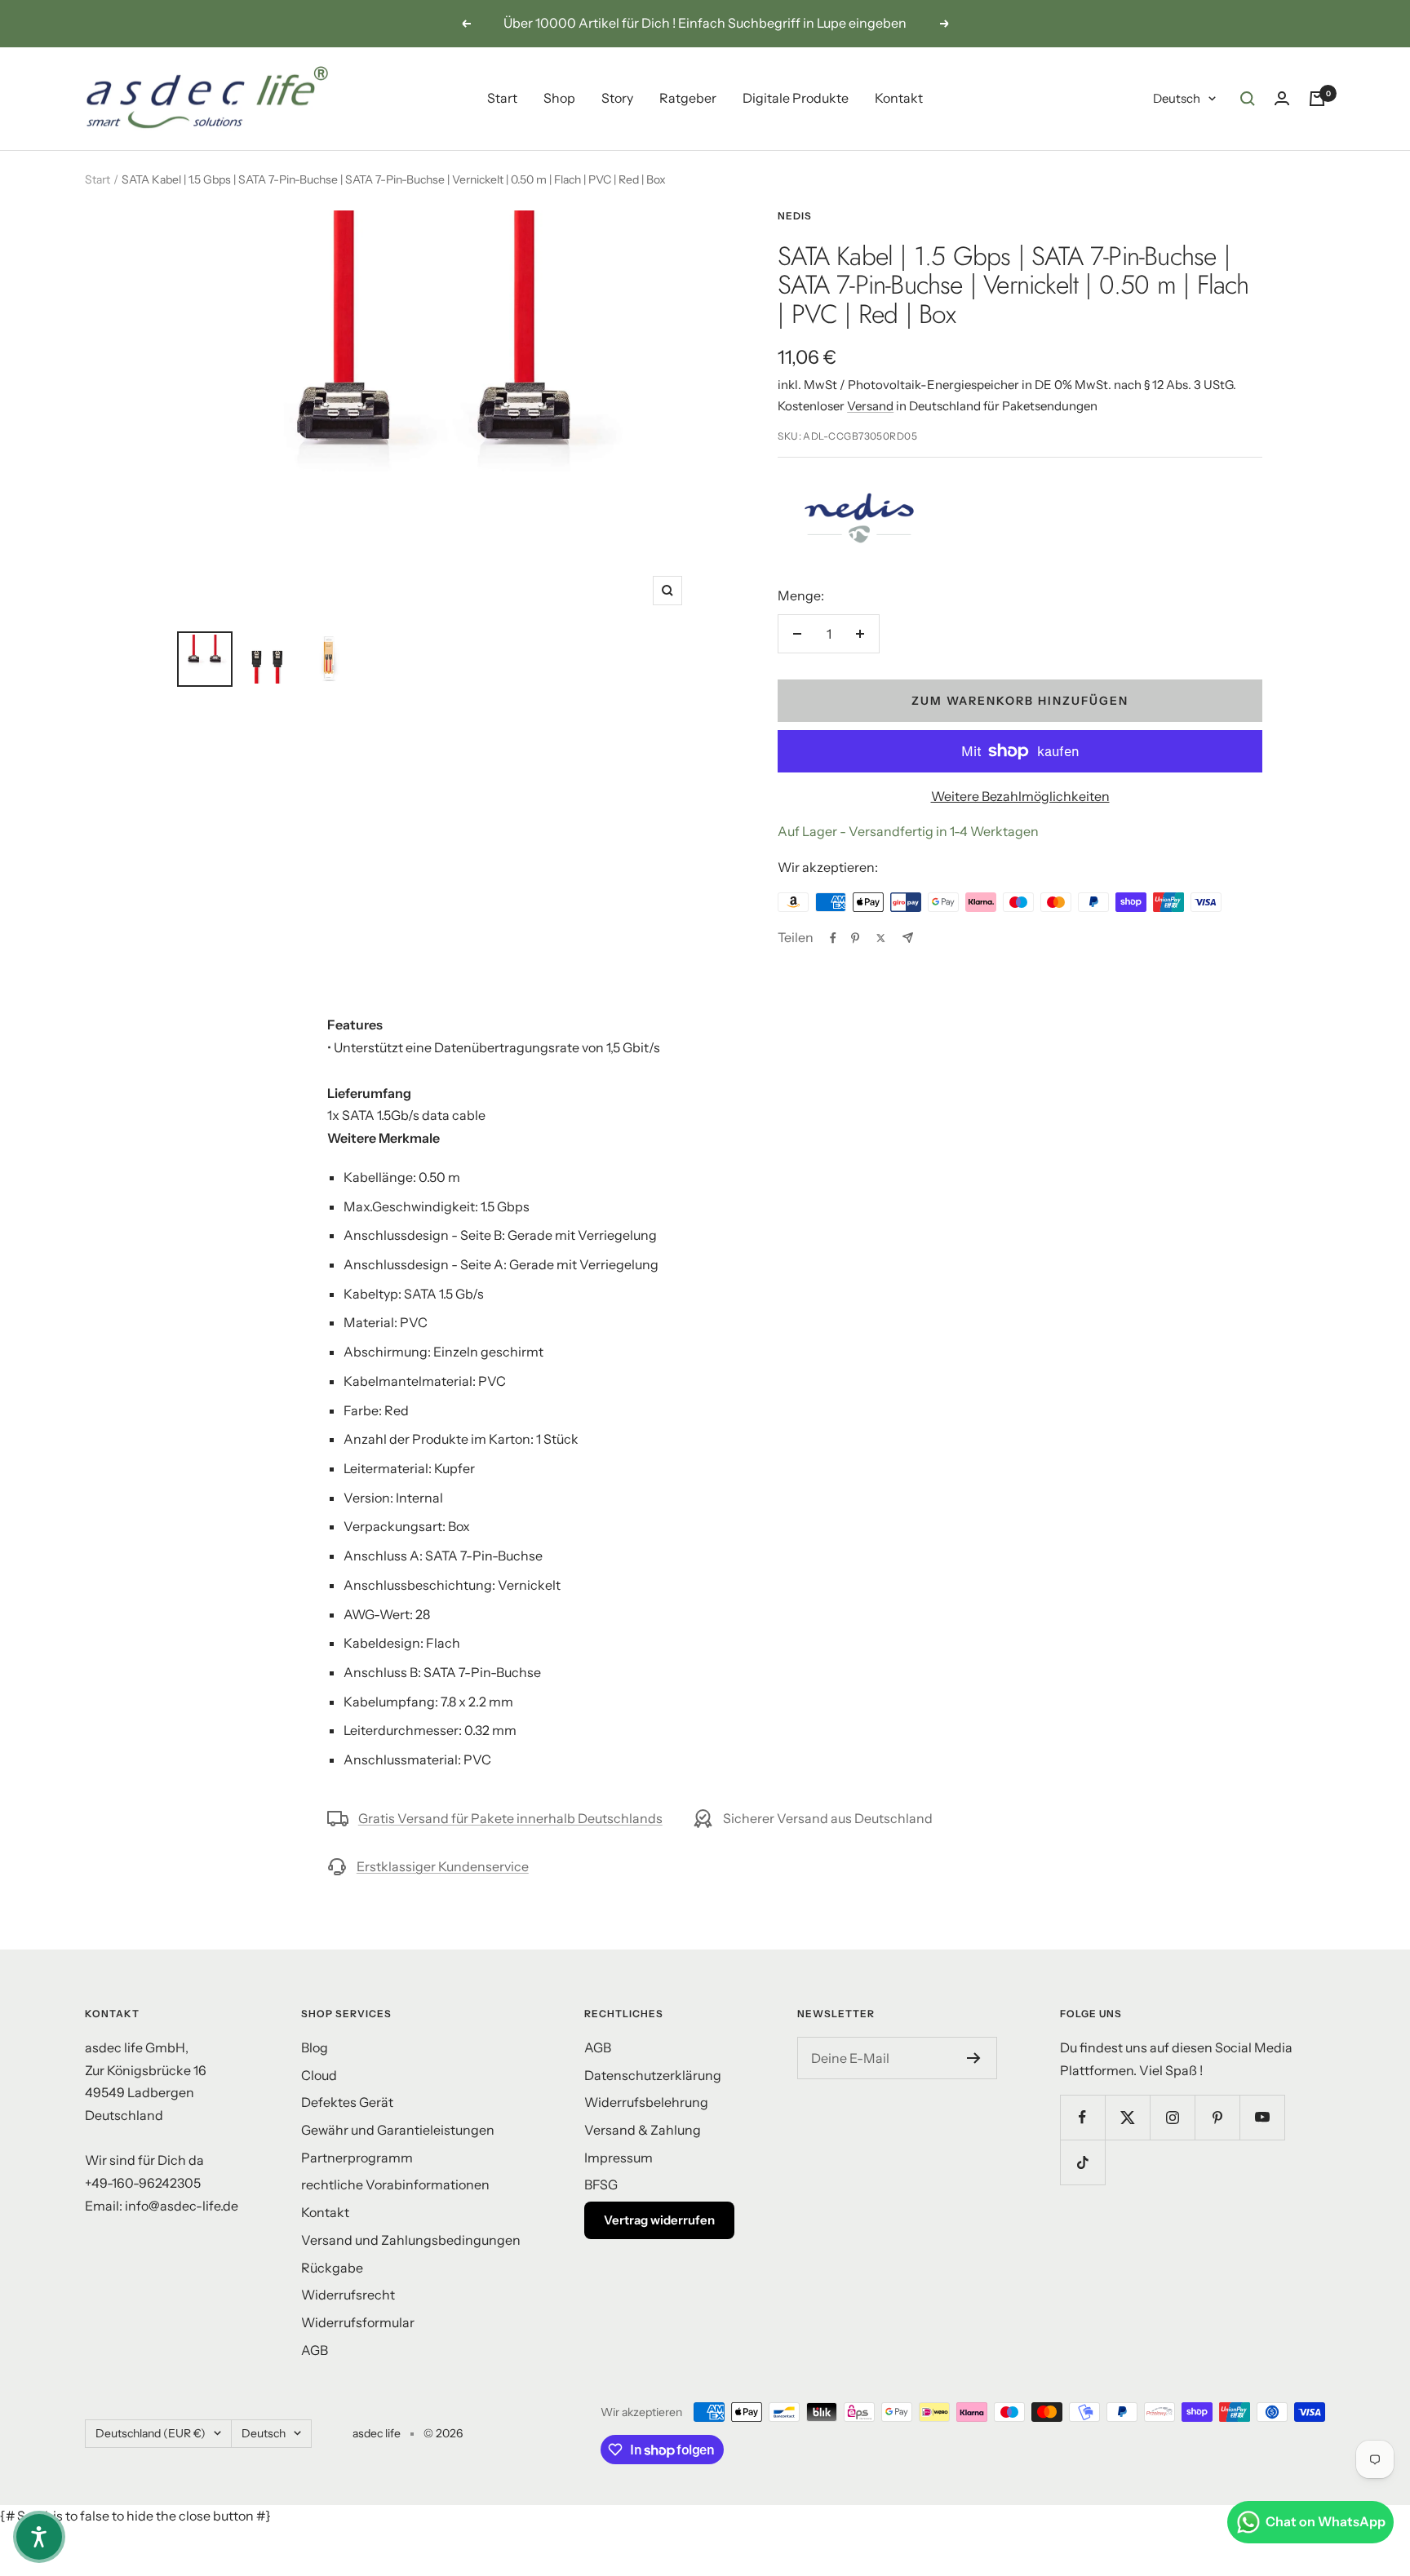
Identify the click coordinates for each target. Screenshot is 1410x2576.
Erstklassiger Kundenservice (443, 1866)
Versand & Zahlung (643, 2130)
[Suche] (1248, 99)
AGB (315, 2350)
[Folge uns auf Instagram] (1172, 2117)
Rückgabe (332, 2268)
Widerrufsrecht (348, 2295)
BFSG (601, 2184)
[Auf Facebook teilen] (833, 938)
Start (502, 98)
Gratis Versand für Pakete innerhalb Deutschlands (510, 1818)
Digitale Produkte (796, 98)
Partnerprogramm (357, 2158)
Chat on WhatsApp (1326, 2521)
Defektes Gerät (347, 2102)
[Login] (1282, 98)
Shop (559, 98)
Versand (870, 406)
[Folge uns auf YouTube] (1262, 2117)
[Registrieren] (974, 2058)
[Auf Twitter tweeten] (881, 938)
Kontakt (899, 98)
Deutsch (1177, 98)
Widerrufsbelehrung (646, 2102)
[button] (39, 2537)
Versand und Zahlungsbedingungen (411, 2240)
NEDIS (795, 216)
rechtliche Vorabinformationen (395, 2184)
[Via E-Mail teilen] (908, 938)
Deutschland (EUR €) (151, 2433)
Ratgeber (688, 98)
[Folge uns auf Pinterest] (1217, 2117)
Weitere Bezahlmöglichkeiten (1020, 796)
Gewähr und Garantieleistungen (398, 2130)
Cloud (319, 2075)
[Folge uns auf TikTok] (1082, 2162)
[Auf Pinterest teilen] (855, 938)
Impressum (619, 2158)
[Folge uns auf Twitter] (1127, 2117)
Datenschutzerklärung (653, 2075)
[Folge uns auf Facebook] (1082, 2117)
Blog (315, 2047)
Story (617, 98)
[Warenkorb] (1317, 99)
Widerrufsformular (358, 2322)
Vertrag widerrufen (659, 2220)
